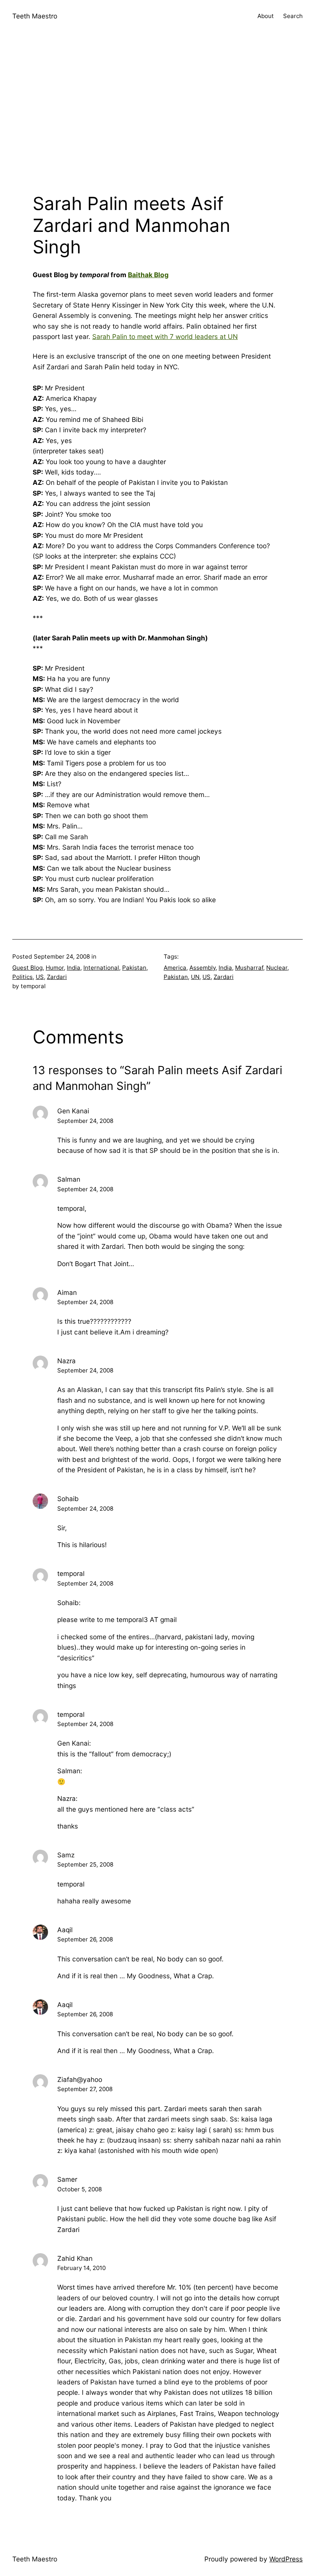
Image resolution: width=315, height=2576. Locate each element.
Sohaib (68, 1499)
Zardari (57, 977)
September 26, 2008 (85, 1939)
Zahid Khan (75, 2258)
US (40, 977)
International (101, 968)
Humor (55, 968)
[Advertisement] (157, 114)
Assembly (202, 968)
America (175, 968)
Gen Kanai (73, 1111)
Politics (22, 977)
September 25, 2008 (85, 1864)
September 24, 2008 (85, 1121)
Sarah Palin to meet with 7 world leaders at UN (165, 336)
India (74, 968)
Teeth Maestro (35, 16)
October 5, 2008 (80, 2189)
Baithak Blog (148, 275)
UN (195, 977)
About (266, 16)
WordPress (286, 2559)
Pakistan (134, 968)
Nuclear (277, 968)
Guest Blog (27, 968)
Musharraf (249, 968)
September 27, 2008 (85, 2089)
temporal (71, 1573)
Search (293, 16)
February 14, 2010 (81, 2268)
